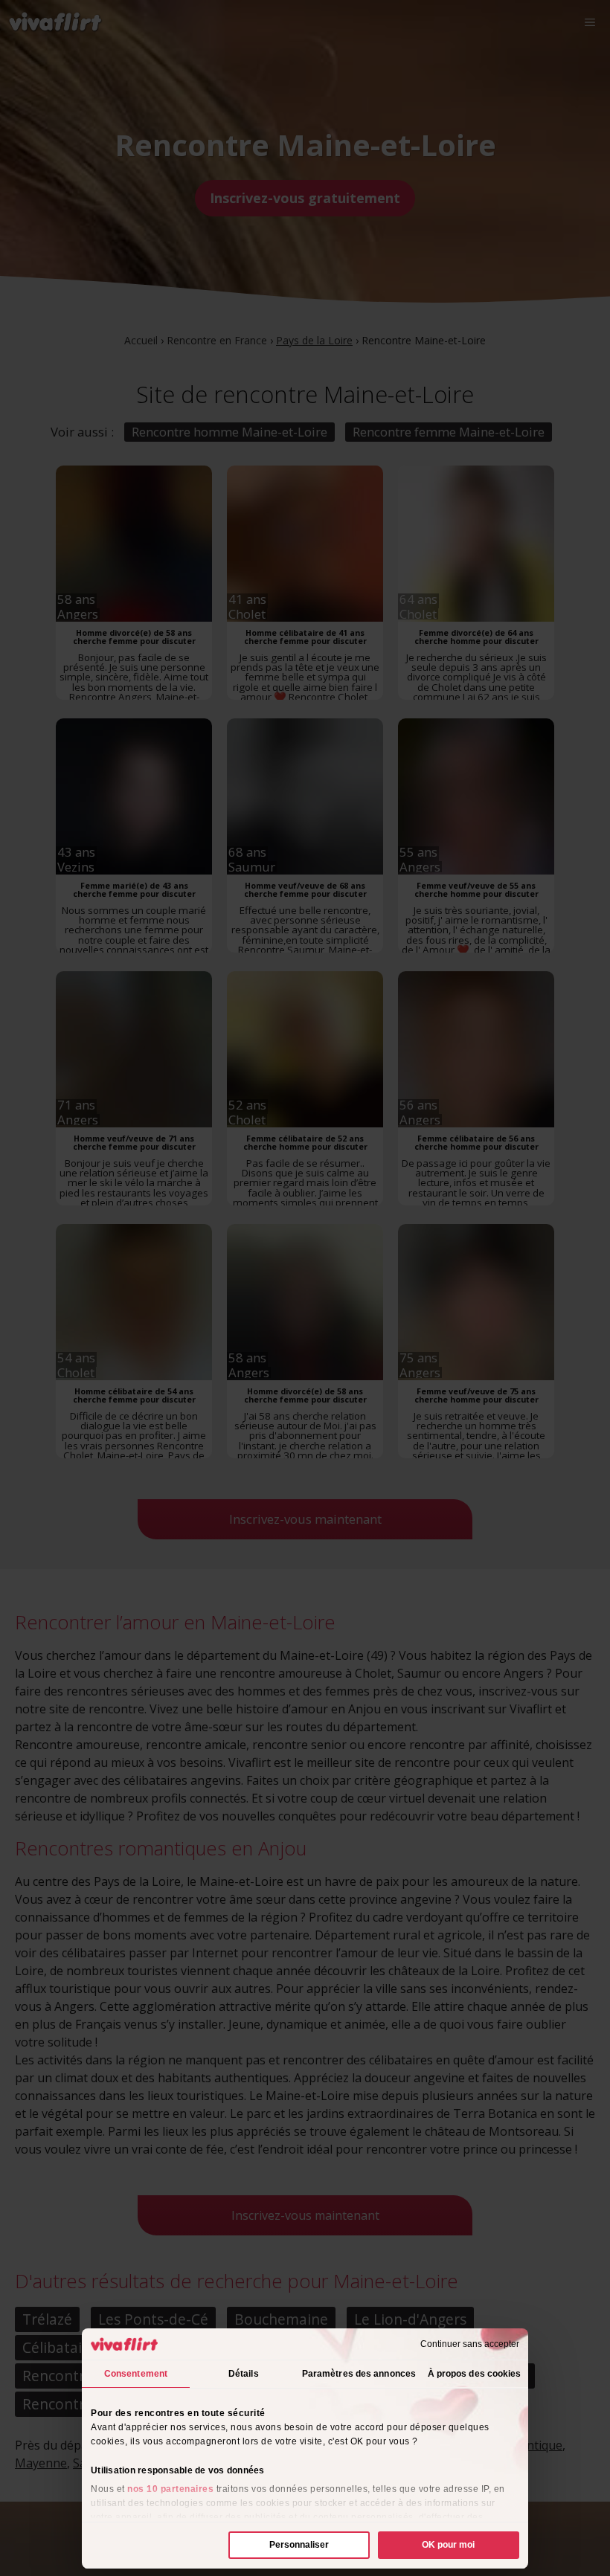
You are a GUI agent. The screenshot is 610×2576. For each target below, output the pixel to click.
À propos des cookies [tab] (475, 2374)
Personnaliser (299, 2545)
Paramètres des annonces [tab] (359, 2374)
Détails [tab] (244, 2374)
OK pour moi (448, 2545)
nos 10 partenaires (170, 2489)
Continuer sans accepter (470, 2344)
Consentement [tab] (136, 2374)
